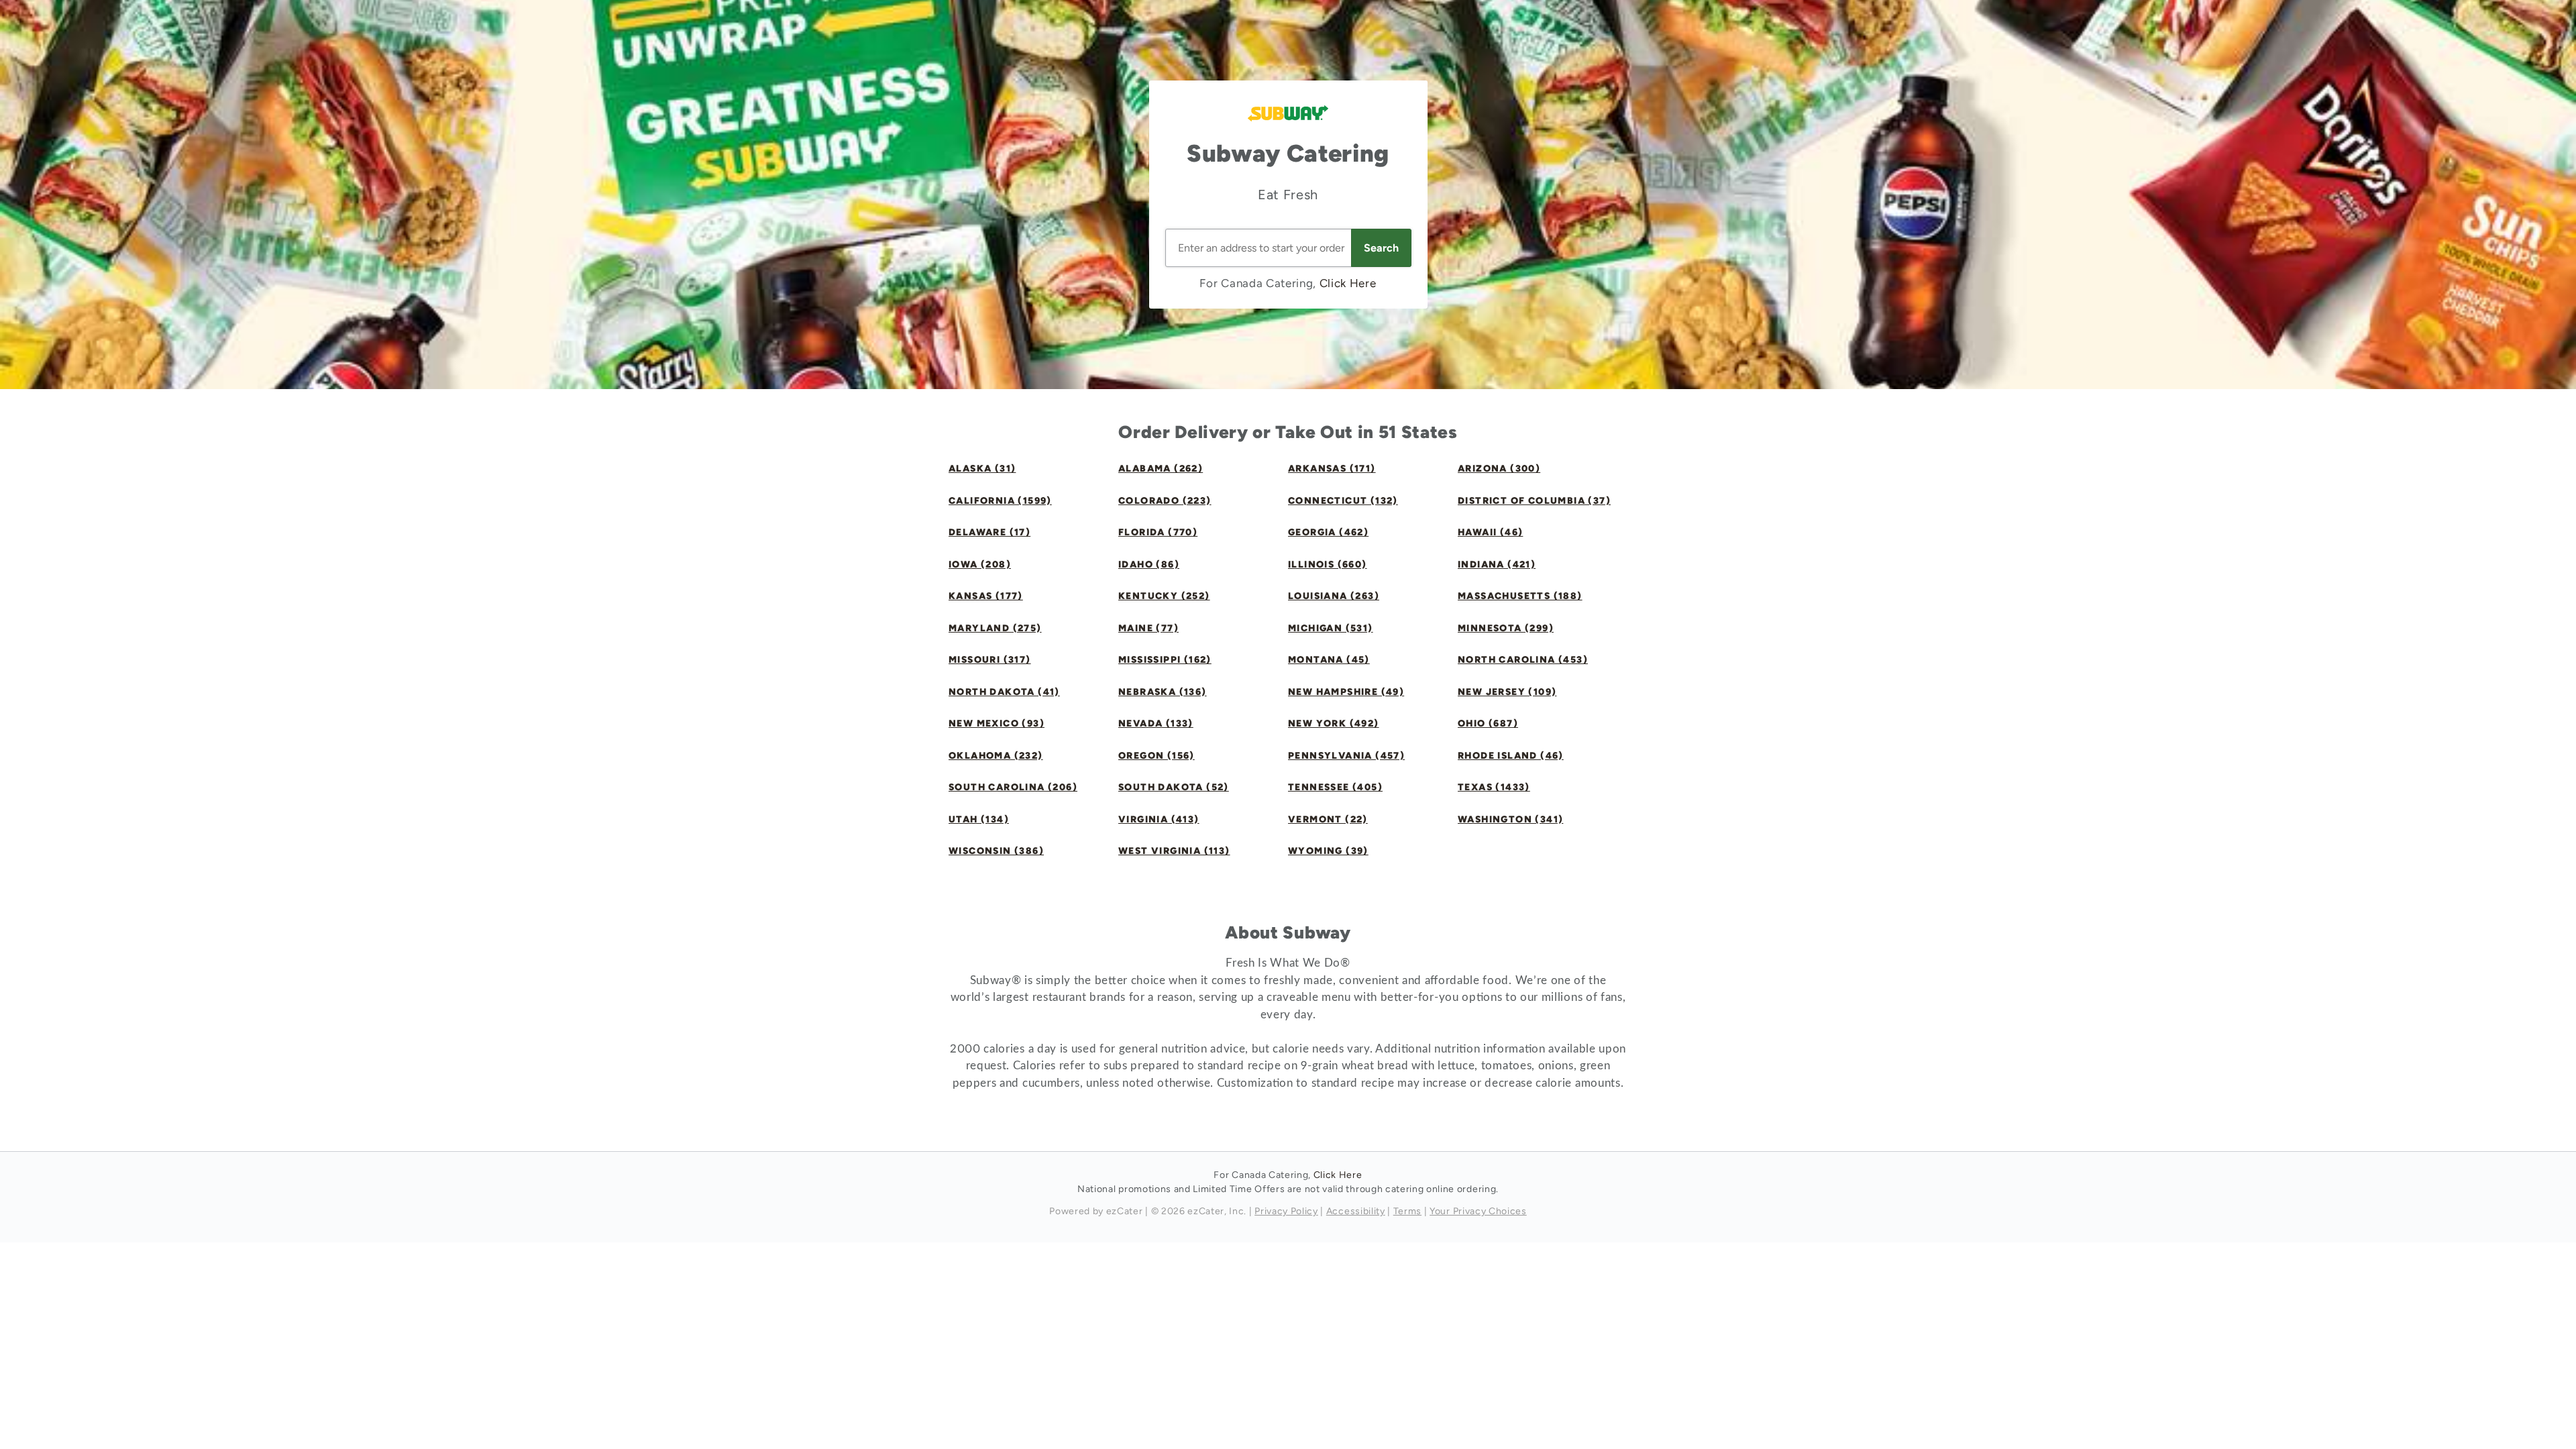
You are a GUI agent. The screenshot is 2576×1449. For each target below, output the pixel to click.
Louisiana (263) (1334, 596)
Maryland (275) (995, 628)
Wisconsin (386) (996, 851)
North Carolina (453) (1523, 660)
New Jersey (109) (1507, 692)
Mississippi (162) (1165, 660)
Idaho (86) (1149, 565)
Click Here (1348, 283)
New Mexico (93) (997, 723)
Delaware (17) (989, 532)
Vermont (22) (1328, 819)
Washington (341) (1510, 819)
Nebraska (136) (1163, 692)
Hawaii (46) (1490, 532)
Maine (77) (1148, 628)
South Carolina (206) (1013, 787)
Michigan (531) (1331, 628)
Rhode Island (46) (1511, 756)
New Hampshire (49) (1346, 692)
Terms (1407, 1211)
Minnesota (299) (1506, 628)
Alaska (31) (982, 469)
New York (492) (1334, 723)
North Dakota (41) (1004, 692)
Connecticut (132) (1343, 501)
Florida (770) (1158, 532)
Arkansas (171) (1332, 469)
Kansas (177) (986, 596)
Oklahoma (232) (996, 756)
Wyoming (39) (1328, 851)
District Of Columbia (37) (1534, 501)
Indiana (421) (1497, 565)
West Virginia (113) (1174, 851)
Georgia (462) (1328, 532)
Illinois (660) (1328, 565)
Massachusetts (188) (1520, 596)
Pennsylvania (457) (1346, 756)
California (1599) (1000, 501)
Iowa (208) (980, 565)
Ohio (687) (1488, 723)
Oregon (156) (1157, 756)
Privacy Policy (1286, 1211)
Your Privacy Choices (1478, 1211)
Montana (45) (1329, 660)
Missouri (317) (990, 660)
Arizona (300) (1499, 469)
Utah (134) (979, 819)
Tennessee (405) (1335, 787)
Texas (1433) (1494, 787)
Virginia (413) (1159, 819)
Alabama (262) (1161, 469)
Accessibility (1356, 1211)
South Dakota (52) (1174, 787)
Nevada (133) (1156, 723)
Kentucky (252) (1164, 596)
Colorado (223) (1165, 501)
